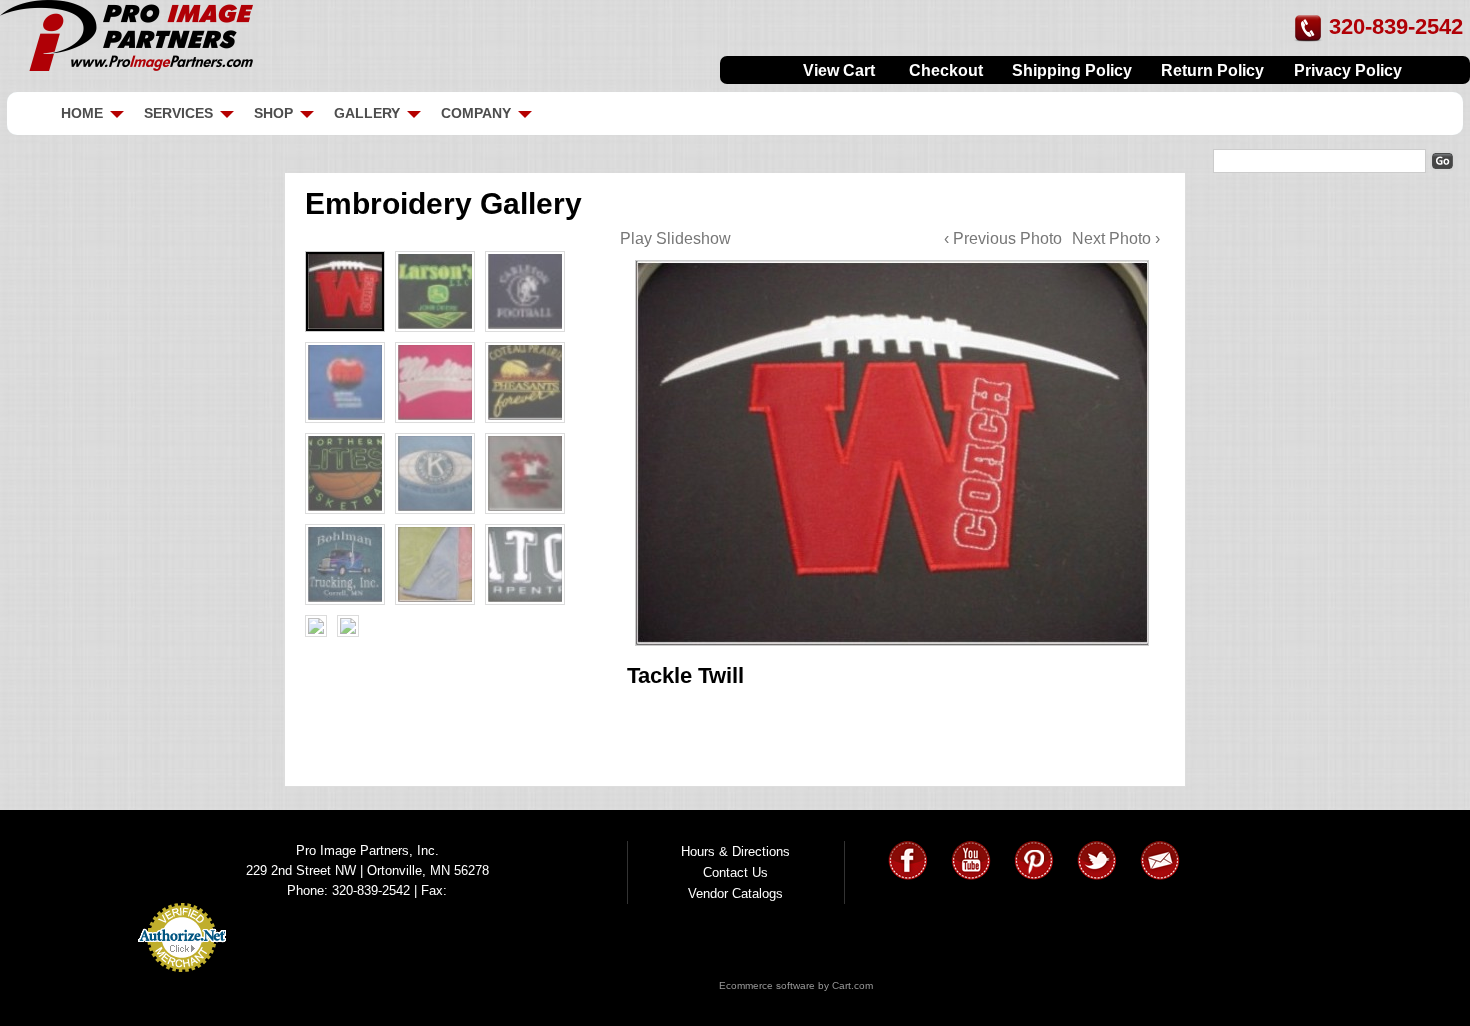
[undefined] (890, 452)
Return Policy (1212, 70)
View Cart (839, 70)
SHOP (273, 113)
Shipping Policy (1072, 70)
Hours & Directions (735, 851)
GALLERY (367, 113)
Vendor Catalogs (735, 893)
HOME (82, 113)
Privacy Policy (1348, 70)
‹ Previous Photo (1003, 238)
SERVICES (178, 113)
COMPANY (476, 113)
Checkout (946, 70)
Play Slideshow (675, 238)
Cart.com (852, 985)
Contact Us (735, 872)
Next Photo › (1116, 238)
